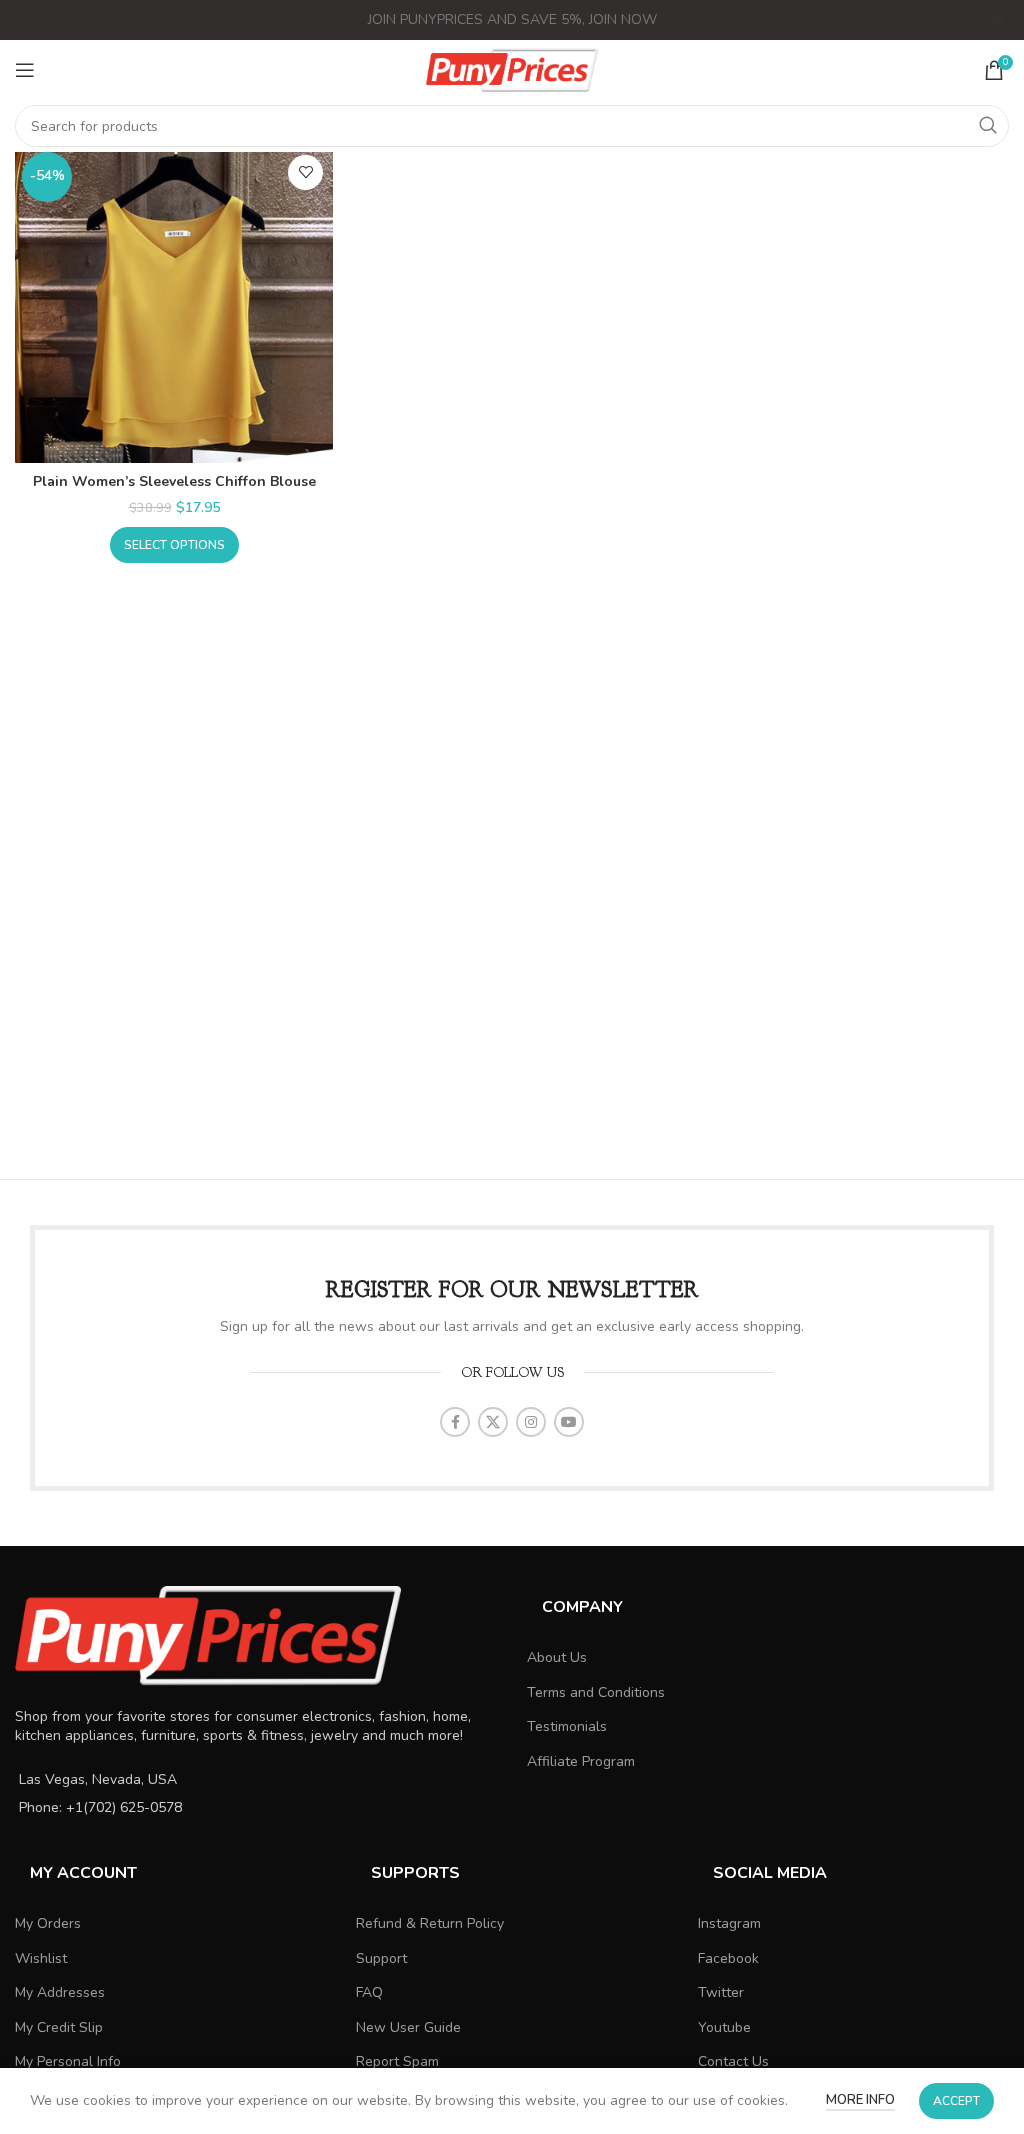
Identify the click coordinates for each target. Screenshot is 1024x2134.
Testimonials (567, 1726)
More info (860, 2100)
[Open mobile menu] (25, 70)
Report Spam (397, 2061)
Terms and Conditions (596, 1692)
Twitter (721, 1992)
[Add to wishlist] (305, 172)
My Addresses (60, 1992)
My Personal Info (68, 2061)
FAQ (369, 1992)
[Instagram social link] (531, 1422)
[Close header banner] (999, 20)
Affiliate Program (581, 1761)
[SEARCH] (988, 126)
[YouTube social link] (569, 1422)
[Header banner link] (482, 20)
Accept (956, 2101)
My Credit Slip (59, 2027)
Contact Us (733, 2061)
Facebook (728, 1958)
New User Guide (408, 2027)
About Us (557, 1657)
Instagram (729, 1923)
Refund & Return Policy (430, 1923)
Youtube (724, 2027)
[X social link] (493, 1422)
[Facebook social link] (455, 1422)
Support (381, 1958)
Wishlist (41, 1958)
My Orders (48, 1923)
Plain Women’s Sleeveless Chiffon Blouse (174, 481)
